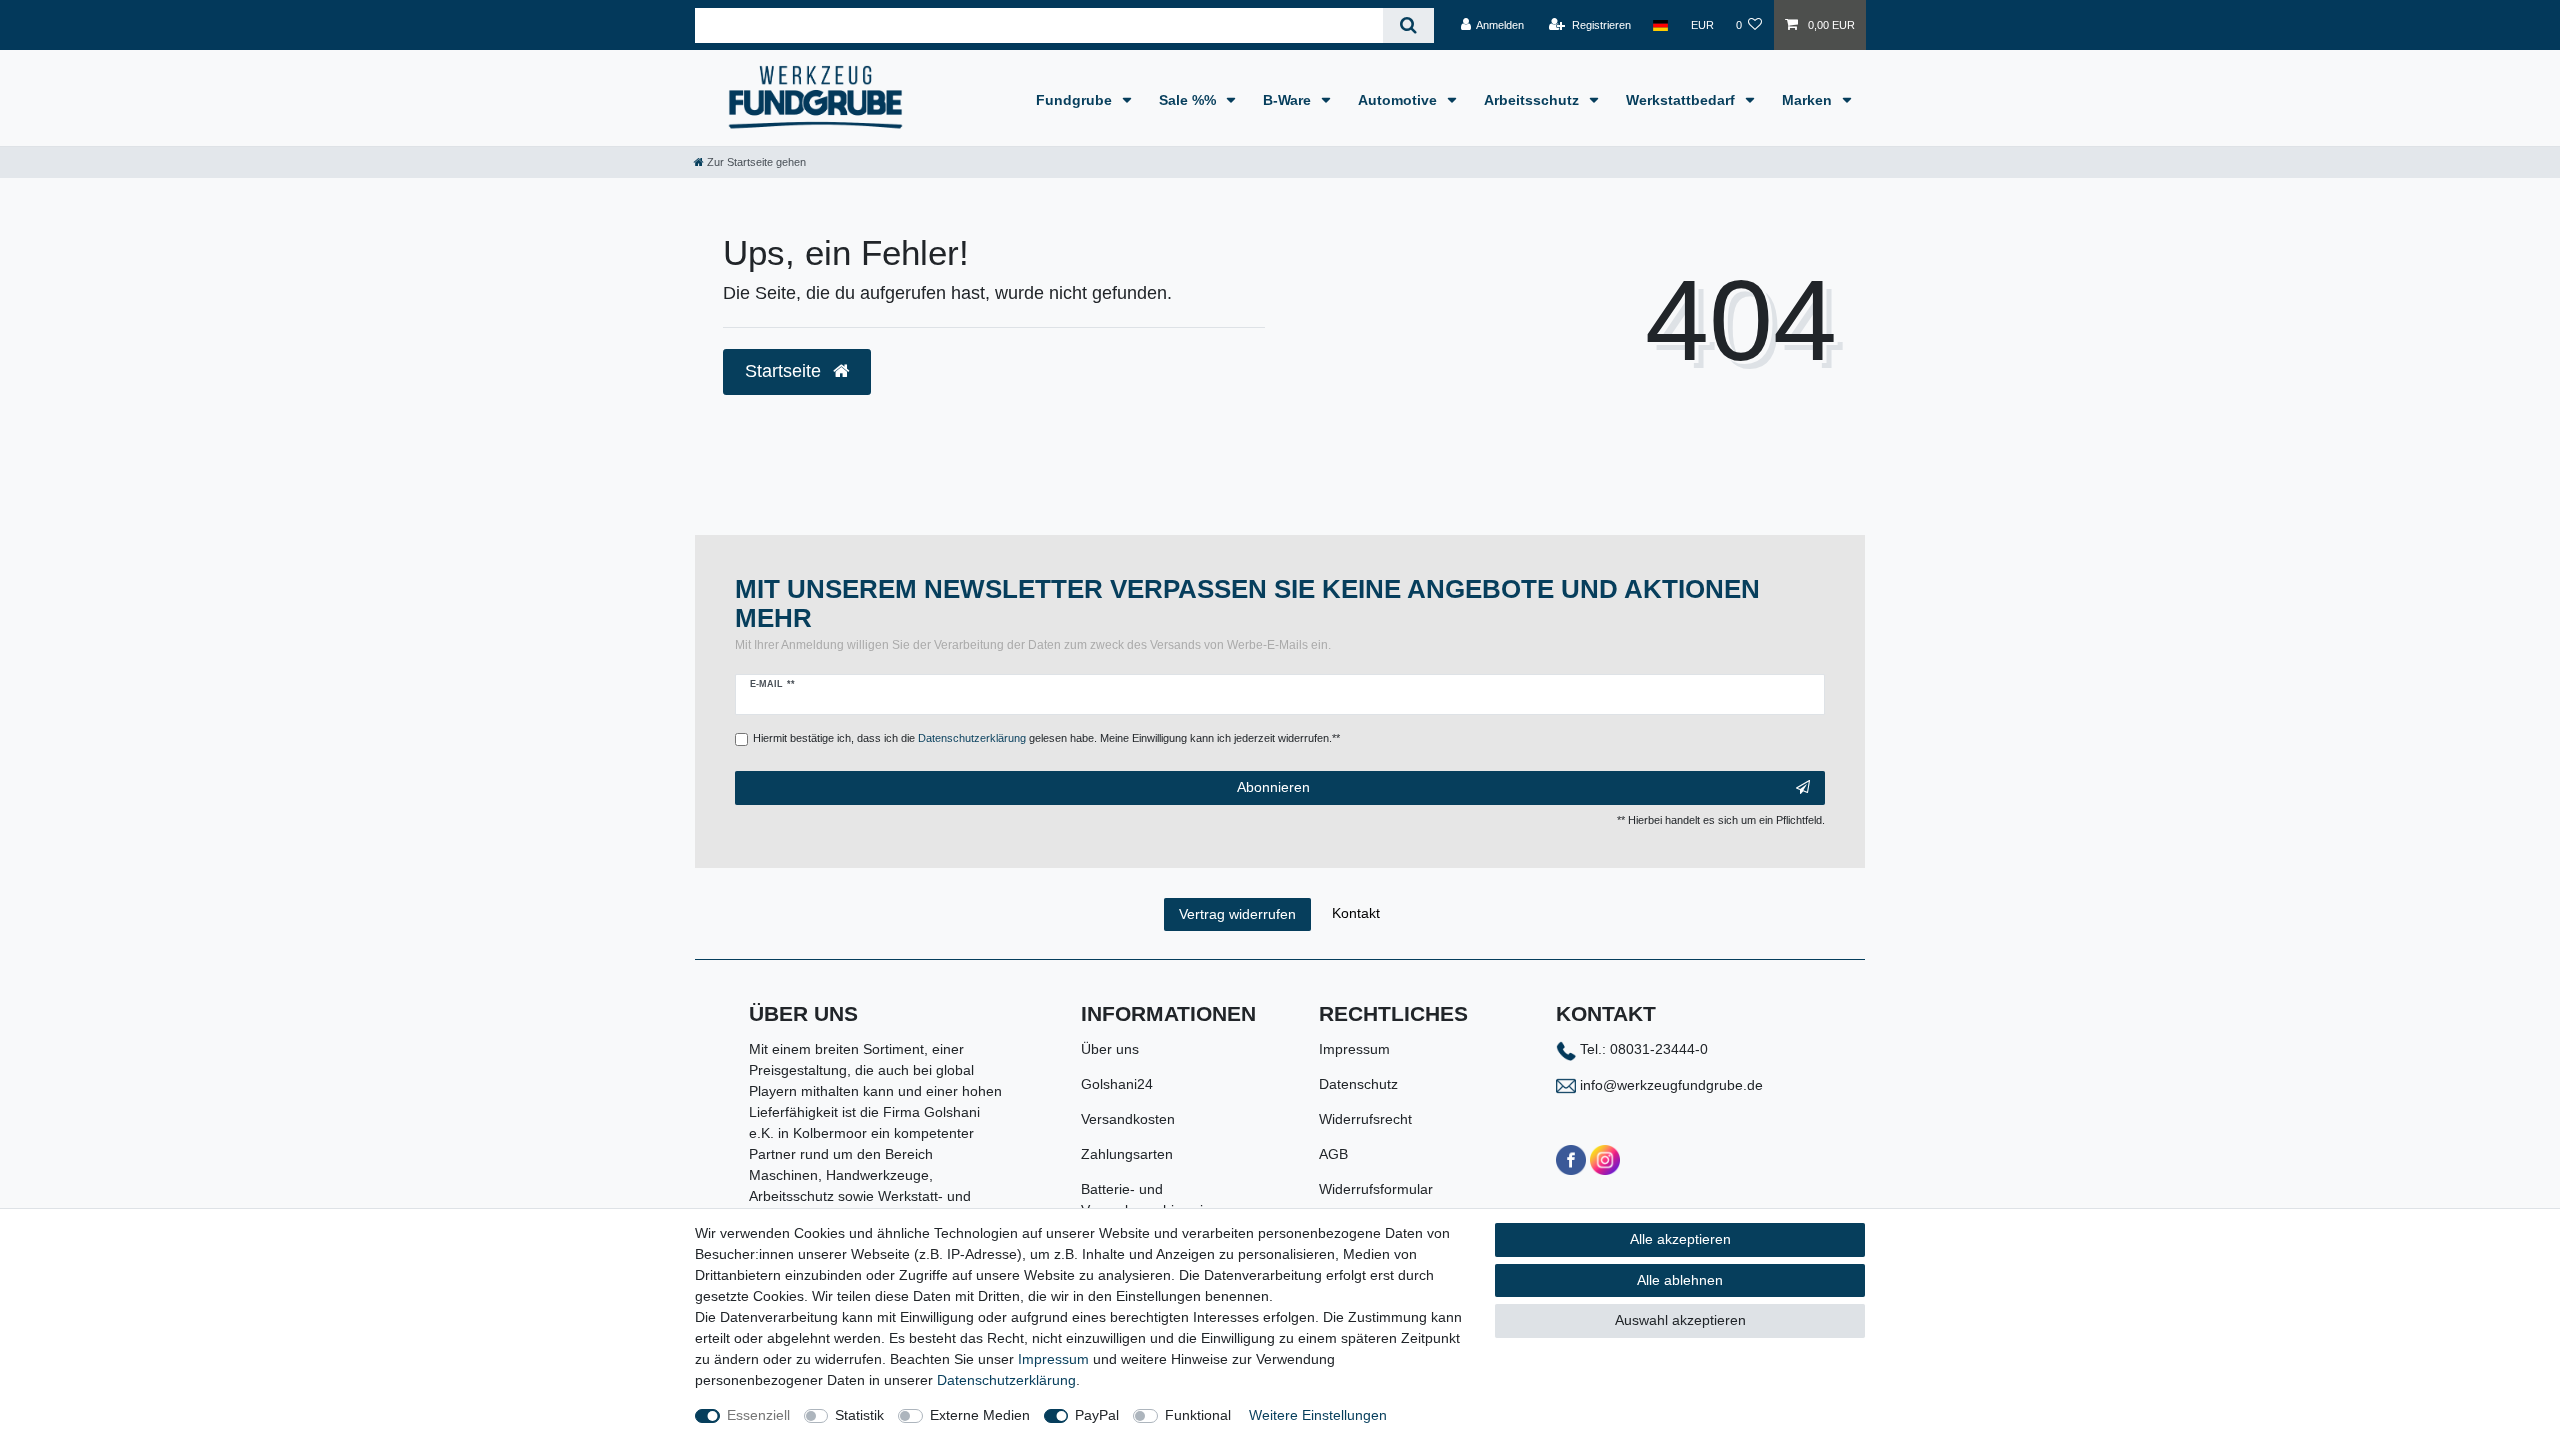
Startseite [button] (785, 371)
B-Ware (1289, 100)
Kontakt (1356, 913)
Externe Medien (980, 1415)
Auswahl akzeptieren (1680, 1320)
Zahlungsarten (1127, 1154)
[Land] (1660, 25)
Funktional (1198, 1415)
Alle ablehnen (1680, 1280)
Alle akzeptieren (1680, 1239)
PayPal (1097, 1415)
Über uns (1110, 1049)
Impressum (1354, 1049)
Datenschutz (1358, 1084)
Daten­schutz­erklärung (1006, 1380)
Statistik (859, 1415)
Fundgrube (1076, 100)
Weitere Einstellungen (1318, 1415)
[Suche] (1408, 25)
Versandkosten (1128, 1119)
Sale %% (1189, 100)
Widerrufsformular (1376, 1189)
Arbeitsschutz (1533, 100)
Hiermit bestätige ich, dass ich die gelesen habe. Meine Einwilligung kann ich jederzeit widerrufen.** (1046, 738)
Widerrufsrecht (1365, 1119)
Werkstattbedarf (1682, 100)
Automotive (1399, 100)
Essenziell (758, 1415)
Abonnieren (1273, 787)
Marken (1809, 100)
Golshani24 (1117, 1084)
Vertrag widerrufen (1237, 914)
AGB (1333, 1154)
